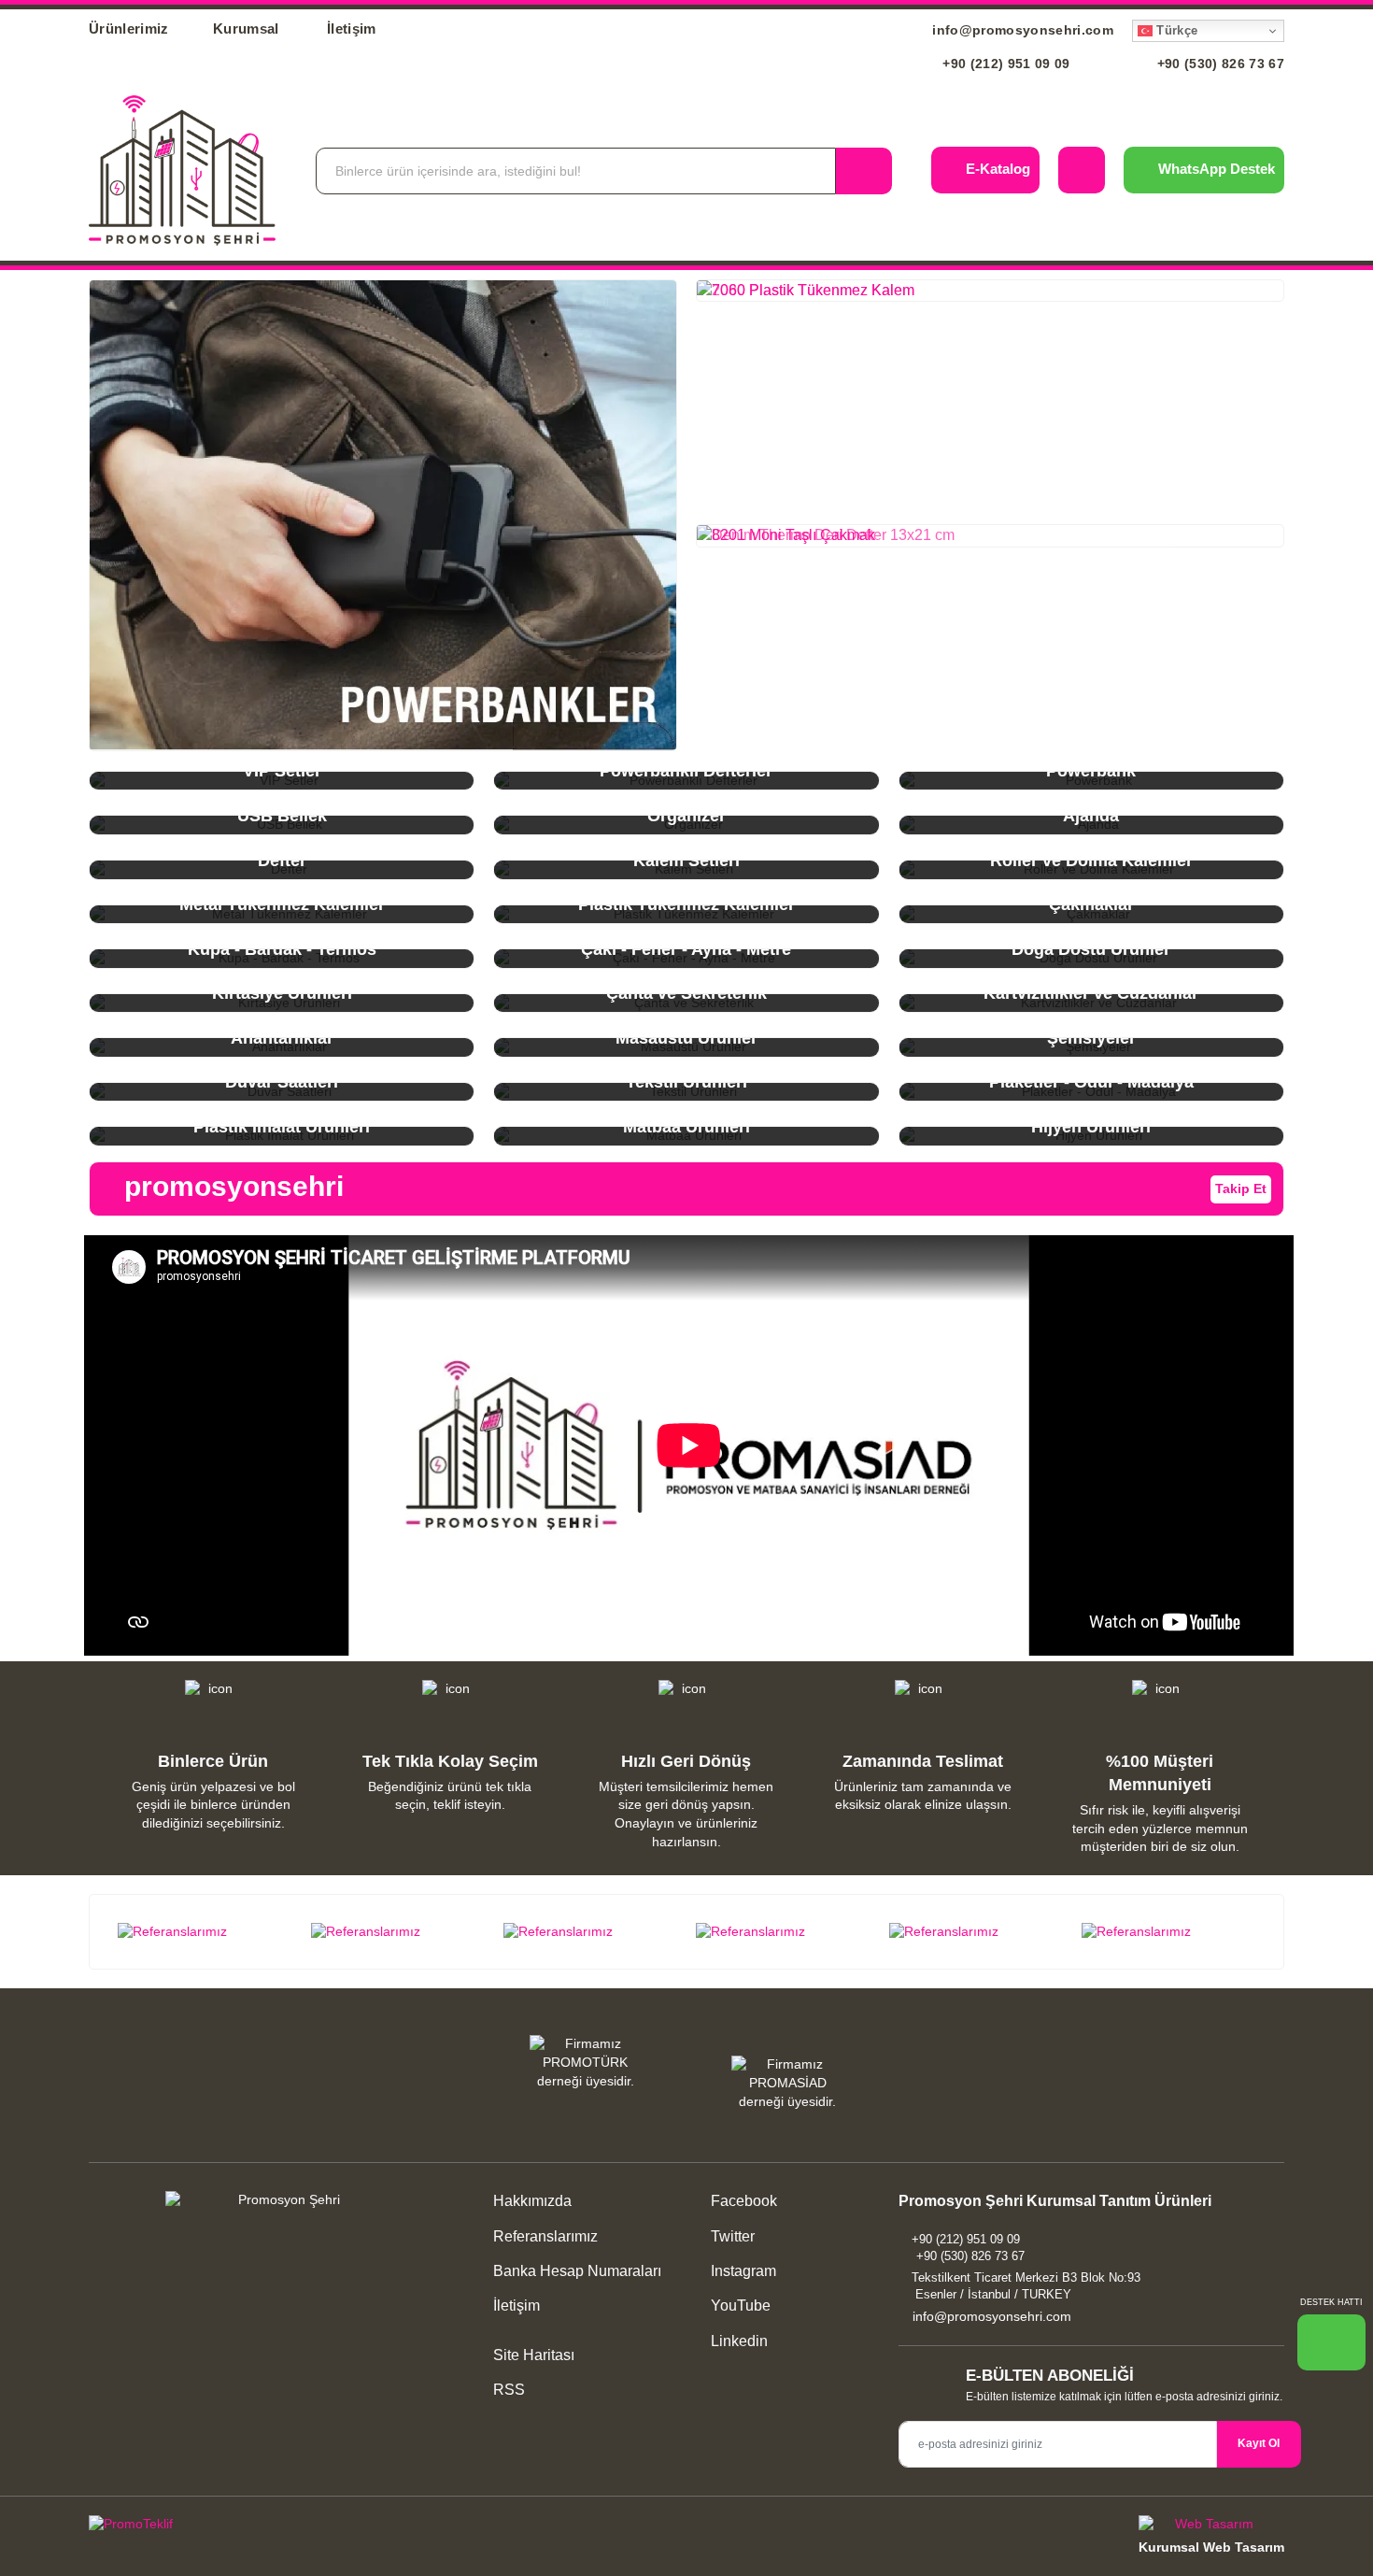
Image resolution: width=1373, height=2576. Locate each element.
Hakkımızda (532, 2201)
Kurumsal (248, 28)
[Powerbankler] (383, 515)
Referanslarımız (545, 2236)
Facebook (742, 2201)
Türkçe (1175, 30)
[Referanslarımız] (205, 1932)
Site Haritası (534, 2355)
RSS (509, 2390)
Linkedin (737, 2341)
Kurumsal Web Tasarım (1211, 2547)
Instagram (742, 2271)
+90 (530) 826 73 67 (1218, 64)
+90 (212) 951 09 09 (1005, 64)
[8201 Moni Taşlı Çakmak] (990, 535)
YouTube (739, 2306)
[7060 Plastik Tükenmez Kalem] (990, 291)
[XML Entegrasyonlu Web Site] (383, 2527)
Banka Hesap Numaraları (577, 2271)
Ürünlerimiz (129, 28)
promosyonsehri (230, 1186)
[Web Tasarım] (1211, 2527)
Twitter (731, 2236)
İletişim (352, 28)
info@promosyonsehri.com (1021, 30)
